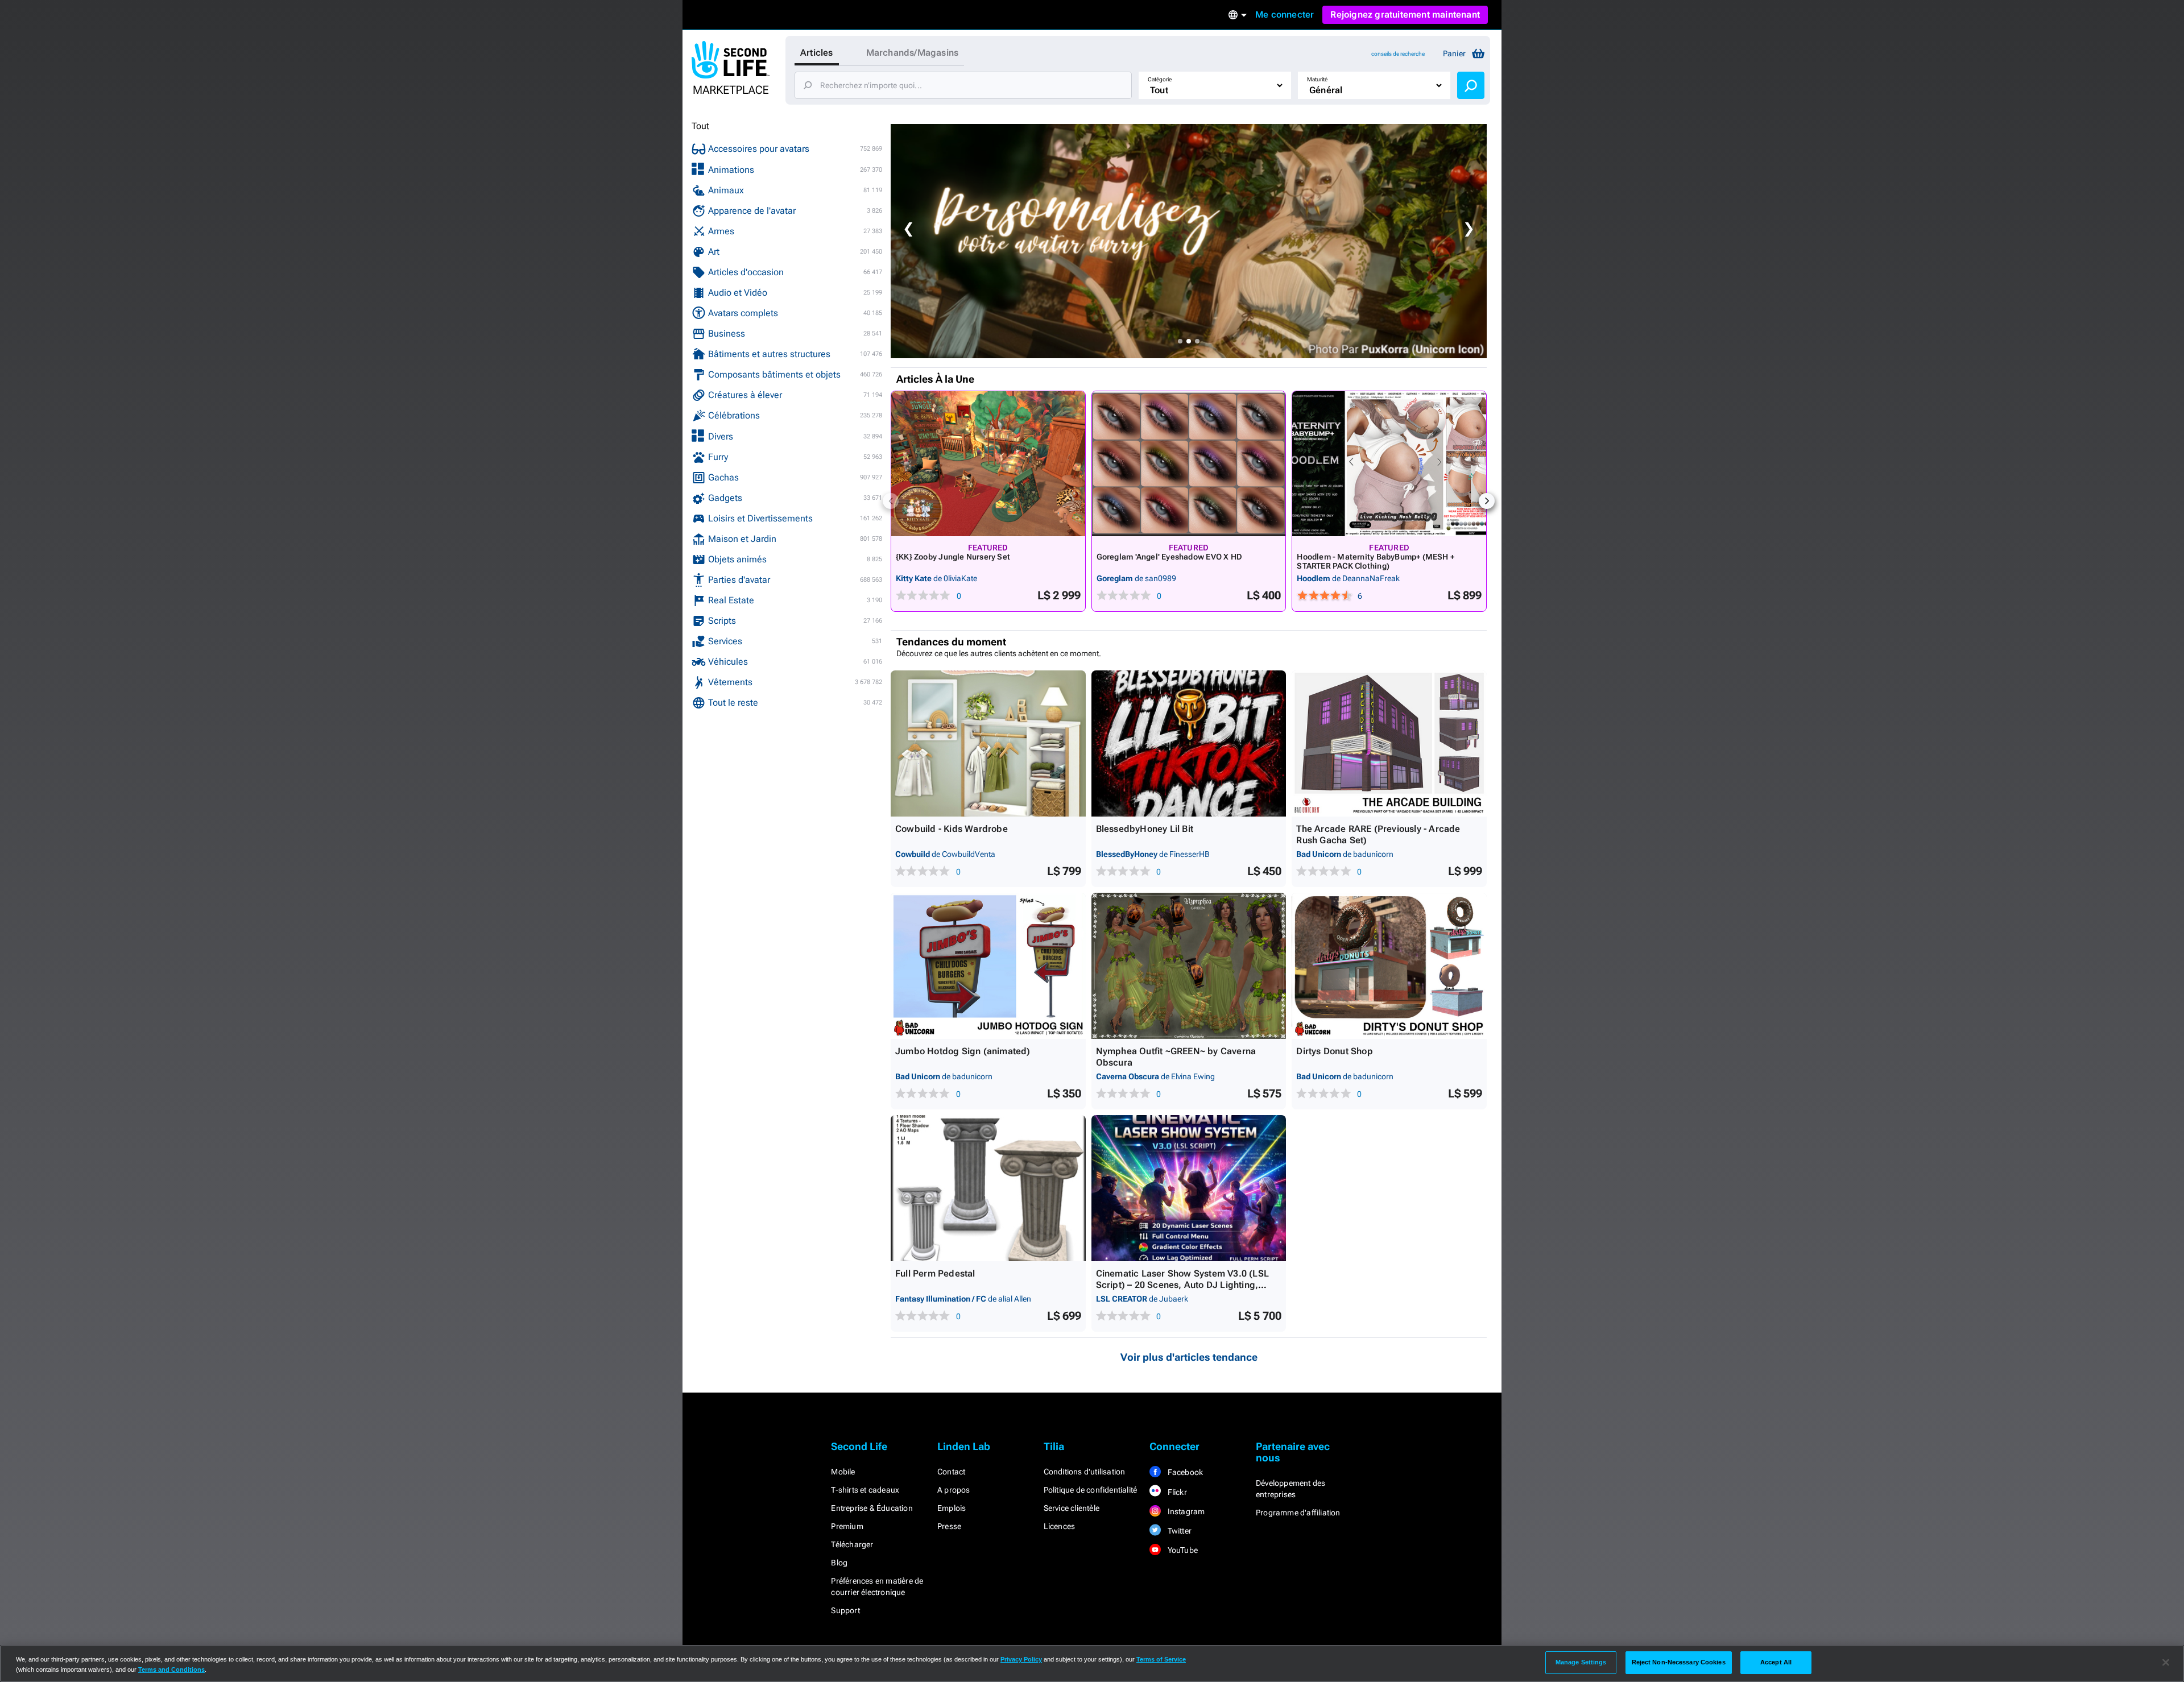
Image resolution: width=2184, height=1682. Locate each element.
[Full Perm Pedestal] (988, 1188)
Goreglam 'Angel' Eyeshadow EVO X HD (1169, 557)
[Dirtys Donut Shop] (1389, 966)
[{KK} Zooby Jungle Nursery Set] (988, 464)
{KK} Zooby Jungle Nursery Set (953, 557)
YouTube (1182, 1550)
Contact (951, 1472)
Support (845, 1610)
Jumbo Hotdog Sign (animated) (963, 1051)
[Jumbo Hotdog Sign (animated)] (988, 966)
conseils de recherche (1398, 54)
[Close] (2166, 1663)
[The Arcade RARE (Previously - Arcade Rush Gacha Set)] (1389, 743)
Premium (847, 1526)
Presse (949, 1526)
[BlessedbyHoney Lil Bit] (1189, 743)
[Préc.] (891, 501)
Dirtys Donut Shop (1334, 1051)
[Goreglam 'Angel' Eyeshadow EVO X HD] (1189, 464)
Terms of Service (1161, 1659)
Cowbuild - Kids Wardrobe (952, 829)
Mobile (843, 1472)
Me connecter (1285, 14)
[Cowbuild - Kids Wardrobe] (988, 743)
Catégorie (1160, 79)
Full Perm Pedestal (935, 1273)
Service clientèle (1072, 1508)
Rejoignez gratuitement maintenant (1405, 14)
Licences (1060, 1526)
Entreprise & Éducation (872, 1508)
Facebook (1184, 1472)
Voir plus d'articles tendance (1189, 1357)
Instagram (1185, 1511)
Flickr (1176, 1492)
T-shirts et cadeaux (865, 1490)
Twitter (1178, 1531)
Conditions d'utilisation (1085, 1472)
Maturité (1317, 79)
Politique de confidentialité (1091, 1490)
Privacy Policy (1021, 1659)
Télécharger (852, 1544)
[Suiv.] (1487, 501)
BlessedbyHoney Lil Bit (1145, 829)
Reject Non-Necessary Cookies (1679, 1662)
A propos (954, 1490)
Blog (839, 1563)
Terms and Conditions (171, 1669)
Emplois (952, 1508)
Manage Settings (1581, 1662)
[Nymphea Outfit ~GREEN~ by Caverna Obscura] (1189, 966)
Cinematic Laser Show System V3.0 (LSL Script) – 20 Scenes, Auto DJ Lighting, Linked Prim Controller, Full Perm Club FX (1184, 1285)
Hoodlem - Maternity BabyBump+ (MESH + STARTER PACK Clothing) (1376, 561)
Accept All (1776, 1662)
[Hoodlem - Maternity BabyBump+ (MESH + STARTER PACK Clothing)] (1389, 464)
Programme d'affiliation (1298, 1513)
